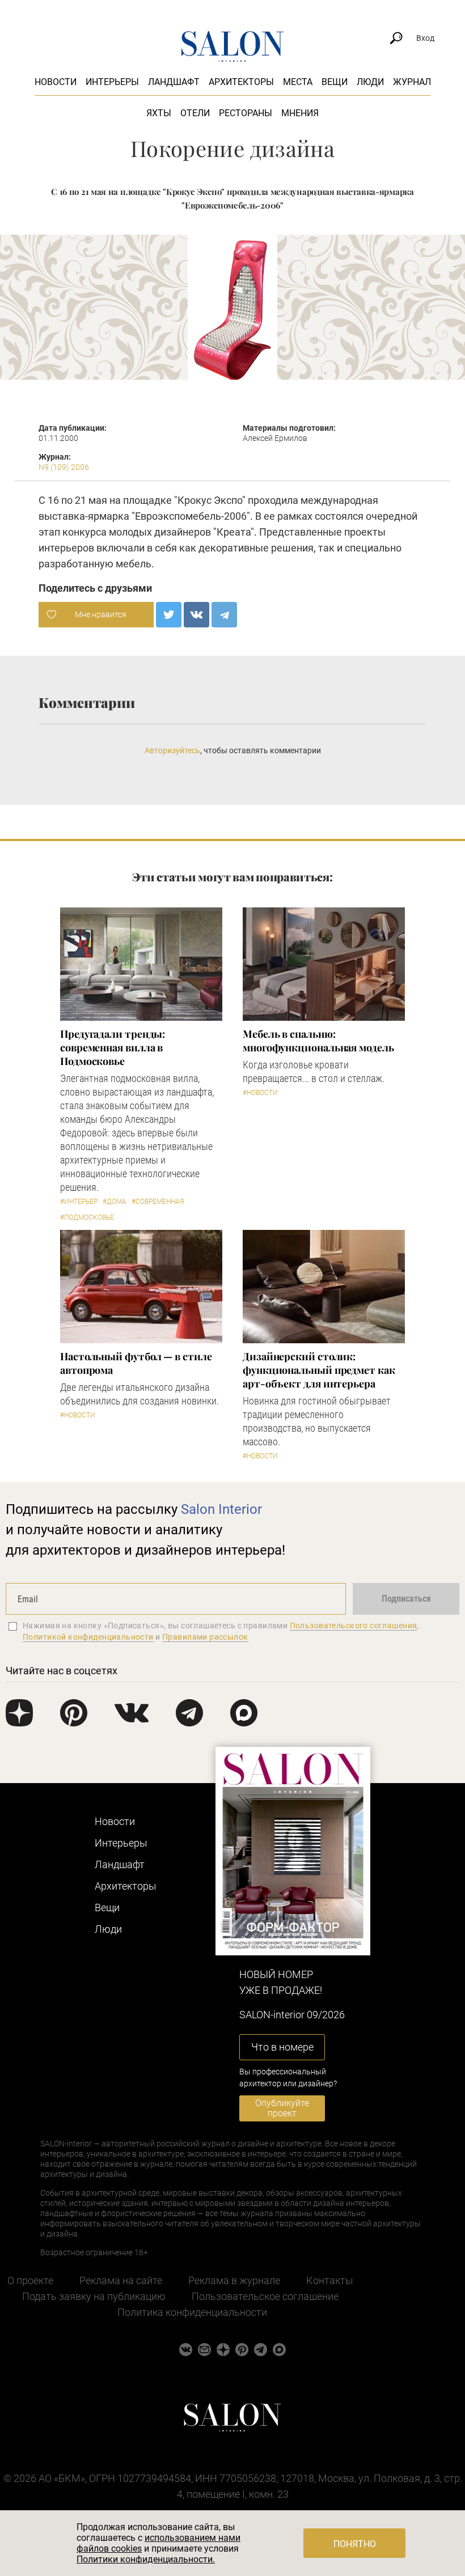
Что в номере (282, 2047)
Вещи (335, 82)
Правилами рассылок (205, 1637)
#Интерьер (79, 1202)
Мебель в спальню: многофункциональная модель (318, 1041)
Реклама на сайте (121, 2280)
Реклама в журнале (234, 2280)
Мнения (300, 113)
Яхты (159, 113)
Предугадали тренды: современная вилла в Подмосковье (113, 1047)
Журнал (412, 82)
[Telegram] (224, 615)
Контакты (330, 2280)
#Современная (158, 1202)
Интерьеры (112, 82)
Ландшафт (174, 82)
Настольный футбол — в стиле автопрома (136, 1363)
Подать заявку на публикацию (94, 2296)
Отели (195, 113)
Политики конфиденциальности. (146, 2559)
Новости (56, 82)
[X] (169, 615)
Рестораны (246, 113)
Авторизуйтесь (172, 750)
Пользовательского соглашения (354, 1626)
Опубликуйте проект (282, 2108)
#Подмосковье (87, 1217)
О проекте (30, 2280)
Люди (370, 82)
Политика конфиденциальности (192, 2312)
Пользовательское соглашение (265, 2296)
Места (298, 82)
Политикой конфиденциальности (88, 1637)
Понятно (355, 2544)
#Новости (260, 1093)
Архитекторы (241, 82)
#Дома (115, 1202)
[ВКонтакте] (196, 615)
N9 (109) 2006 (64, 467)
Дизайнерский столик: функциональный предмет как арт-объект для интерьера (319, 1370)
